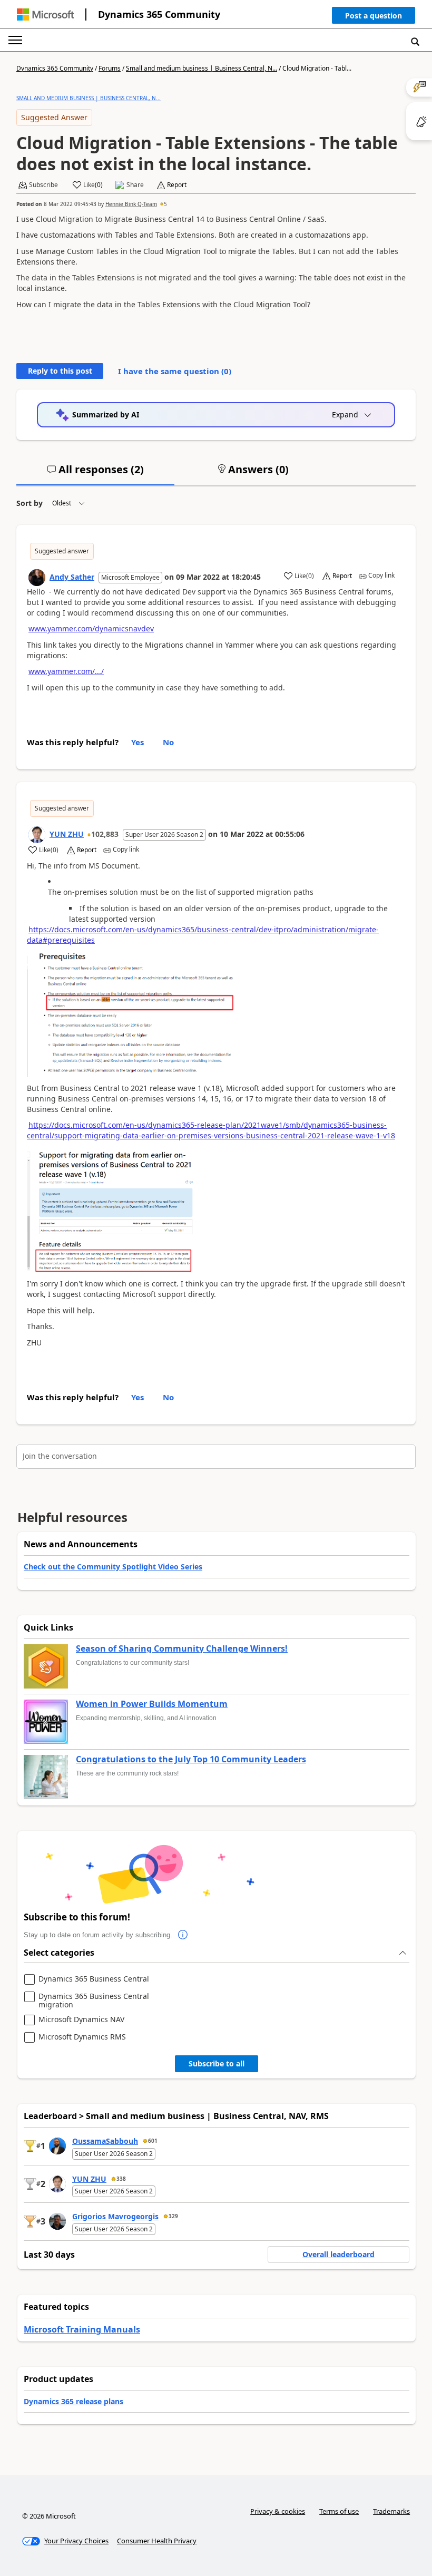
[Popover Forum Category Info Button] (183, 1935)
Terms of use (339, 2511)
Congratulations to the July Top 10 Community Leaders (191, 1760)
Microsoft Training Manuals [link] (82, 2329)
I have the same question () (175, 371)
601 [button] (153, 2141)
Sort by (30, 503)
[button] (374, 18)
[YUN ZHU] (37, 835)
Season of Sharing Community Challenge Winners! (182, 1649)
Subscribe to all (217, 2063)
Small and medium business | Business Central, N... (202, 68)
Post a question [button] (374, 16)
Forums (110, 68)
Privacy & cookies (278, 2511)
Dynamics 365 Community (159, 14)
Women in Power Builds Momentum (152, 1704)
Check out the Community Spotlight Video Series (113, 1567)
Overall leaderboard (338, 2254)
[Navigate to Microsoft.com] (45, 14)
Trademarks (391, 2511)
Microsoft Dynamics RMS (82, 2037)
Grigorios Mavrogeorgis (115, 2216)
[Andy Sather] (37, 578)
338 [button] (121, 2179)
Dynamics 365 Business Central (94, 1979)
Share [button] (135, 185)
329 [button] (173, 2216)
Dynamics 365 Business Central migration (94, 2000)
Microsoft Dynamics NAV (81, 2020)
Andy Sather (72, 577)
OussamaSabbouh (105, 2141)
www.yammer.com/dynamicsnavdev (91, 628)
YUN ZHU (67, 834)
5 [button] (165, 204)
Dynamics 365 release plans (73, 2401)
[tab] (95, 474)
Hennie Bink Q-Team (131, 204)
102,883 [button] (105, 834)
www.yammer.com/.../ (66, 671)
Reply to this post (60, 371)
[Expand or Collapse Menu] (15, 40)
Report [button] (177, 185)
